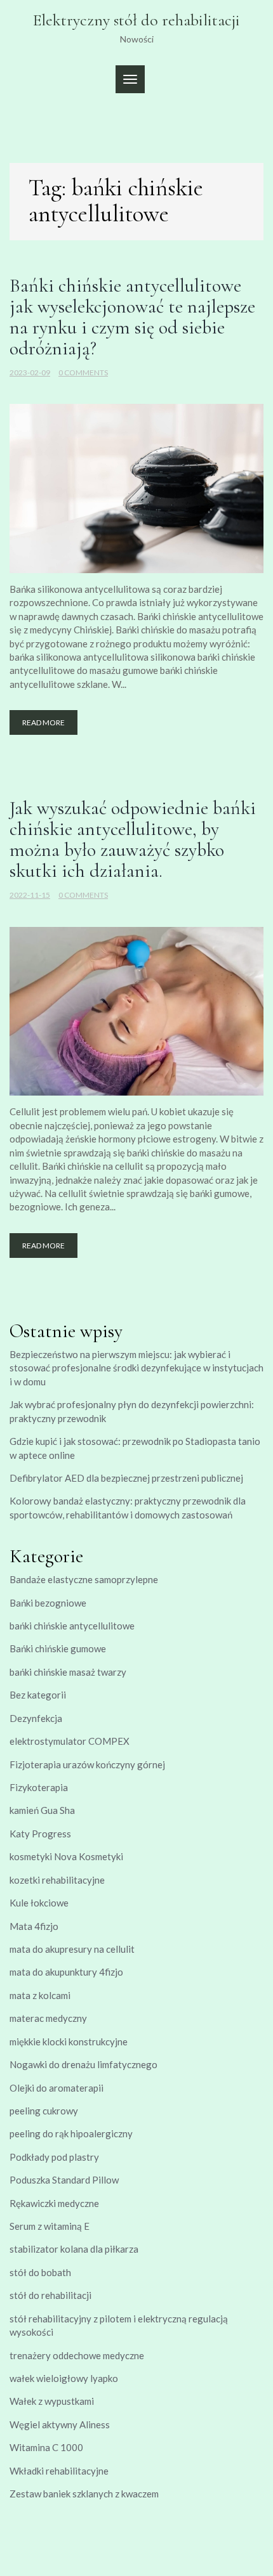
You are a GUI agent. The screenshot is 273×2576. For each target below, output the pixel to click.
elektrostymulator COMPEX (70, 1741)
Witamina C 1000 (46, 2447)
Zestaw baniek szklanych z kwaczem (84, 2494)
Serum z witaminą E (50, 2226)
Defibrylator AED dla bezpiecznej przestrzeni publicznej (126, 1478)
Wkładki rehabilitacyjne (59, 2471)
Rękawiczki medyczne (54, 2203)
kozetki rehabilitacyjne (57, 1880)
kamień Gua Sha (42, 1810)
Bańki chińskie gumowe (58, 1648)
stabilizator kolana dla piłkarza (74, 2249)
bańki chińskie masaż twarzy (68, 1672)
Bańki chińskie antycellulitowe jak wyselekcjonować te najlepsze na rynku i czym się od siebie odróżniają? (132, 317)
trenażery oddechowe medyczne (77, 2355)
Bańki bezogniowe (48, 1603)
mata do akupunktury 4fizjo (66, 1972)
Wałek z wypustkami (52, 2401)
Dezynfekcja (36, 1718)
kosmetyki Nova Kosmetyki (66, 1856)
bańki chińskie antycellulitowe (72, 1626)
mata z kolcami (40, 1995)
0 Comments (83, 372)
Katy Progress (40, 1834)
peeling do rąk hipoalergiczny (71, 2133)
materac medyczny (48, 2018)
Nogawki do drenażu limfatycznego (83, 2064)
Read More (43, 722)
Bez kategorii (38, 1695)
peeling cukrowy (44, 2111)
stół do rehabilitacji (50, 2295)
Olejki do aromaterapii (57, 2088)
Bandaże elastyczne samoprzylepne (84, 1579)
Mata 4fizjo (34, 1926)
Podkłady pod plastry (54, 2157)
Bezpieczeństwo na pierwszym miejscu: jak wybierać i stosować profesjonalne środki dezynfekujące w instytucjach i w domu (136, 1368)
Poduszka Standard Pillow (64, 2180)
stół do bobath (40, 2272)
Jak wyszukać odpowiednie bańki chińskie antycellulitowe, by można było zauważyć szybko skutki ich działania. (133, 839)
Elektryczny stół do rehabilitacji (136, 20)
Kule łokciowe (39, 1903)
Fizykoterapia (39, 1787)
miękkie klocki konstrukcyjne (69, 2042)
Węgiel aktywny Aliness (60, 2424)
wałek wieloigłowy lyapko (64, 2378)
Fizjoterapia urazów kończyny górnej (87, 1764)
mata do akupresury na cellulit (72, 1949)
